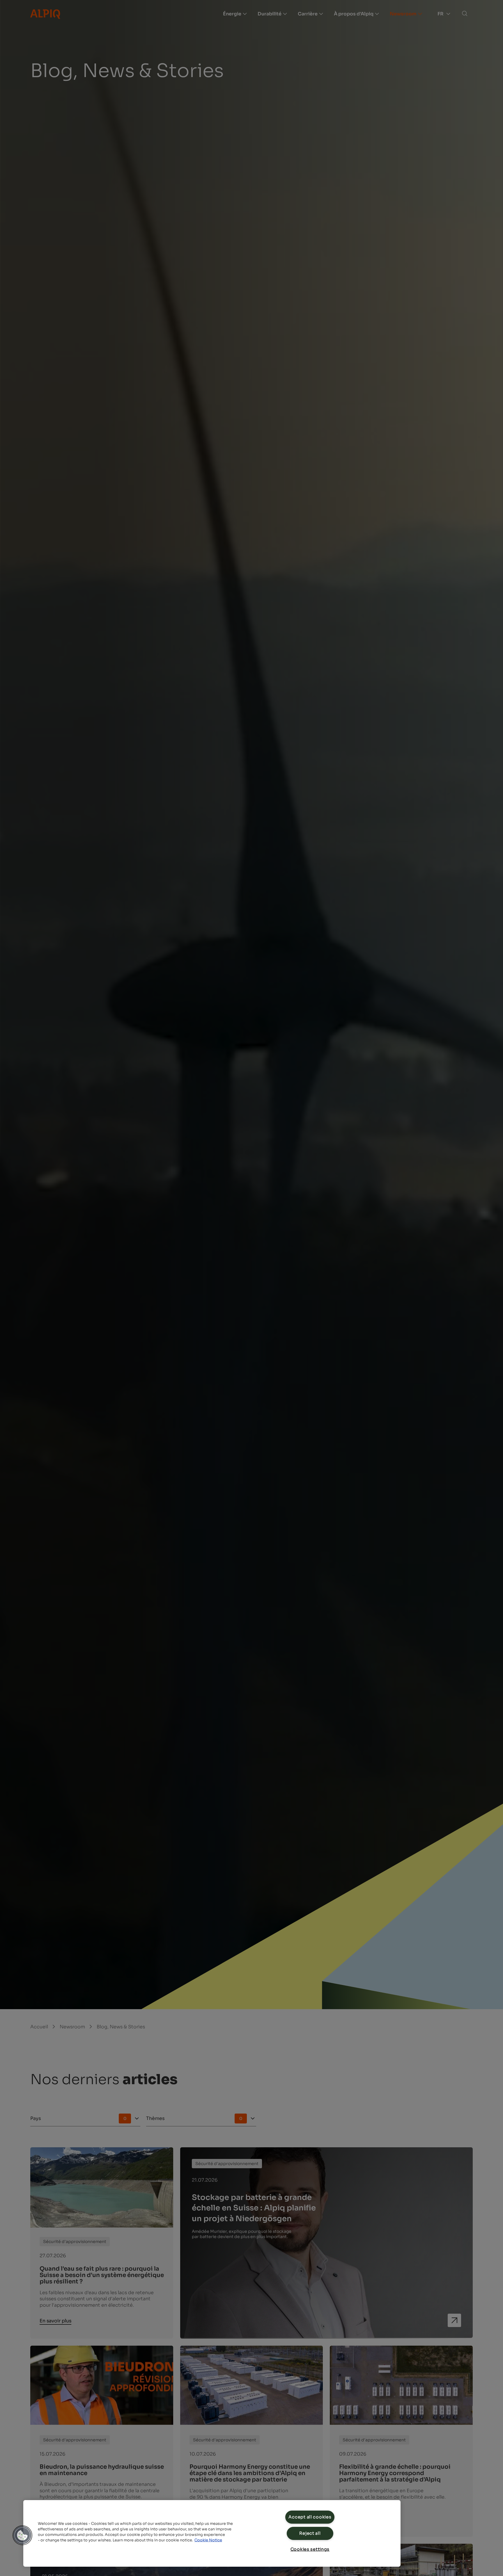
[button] (22, 2535)
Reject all (310, 2533)
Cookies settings (310, 2549)
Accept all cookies (310, 2517)
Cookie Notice (208, 2540)
